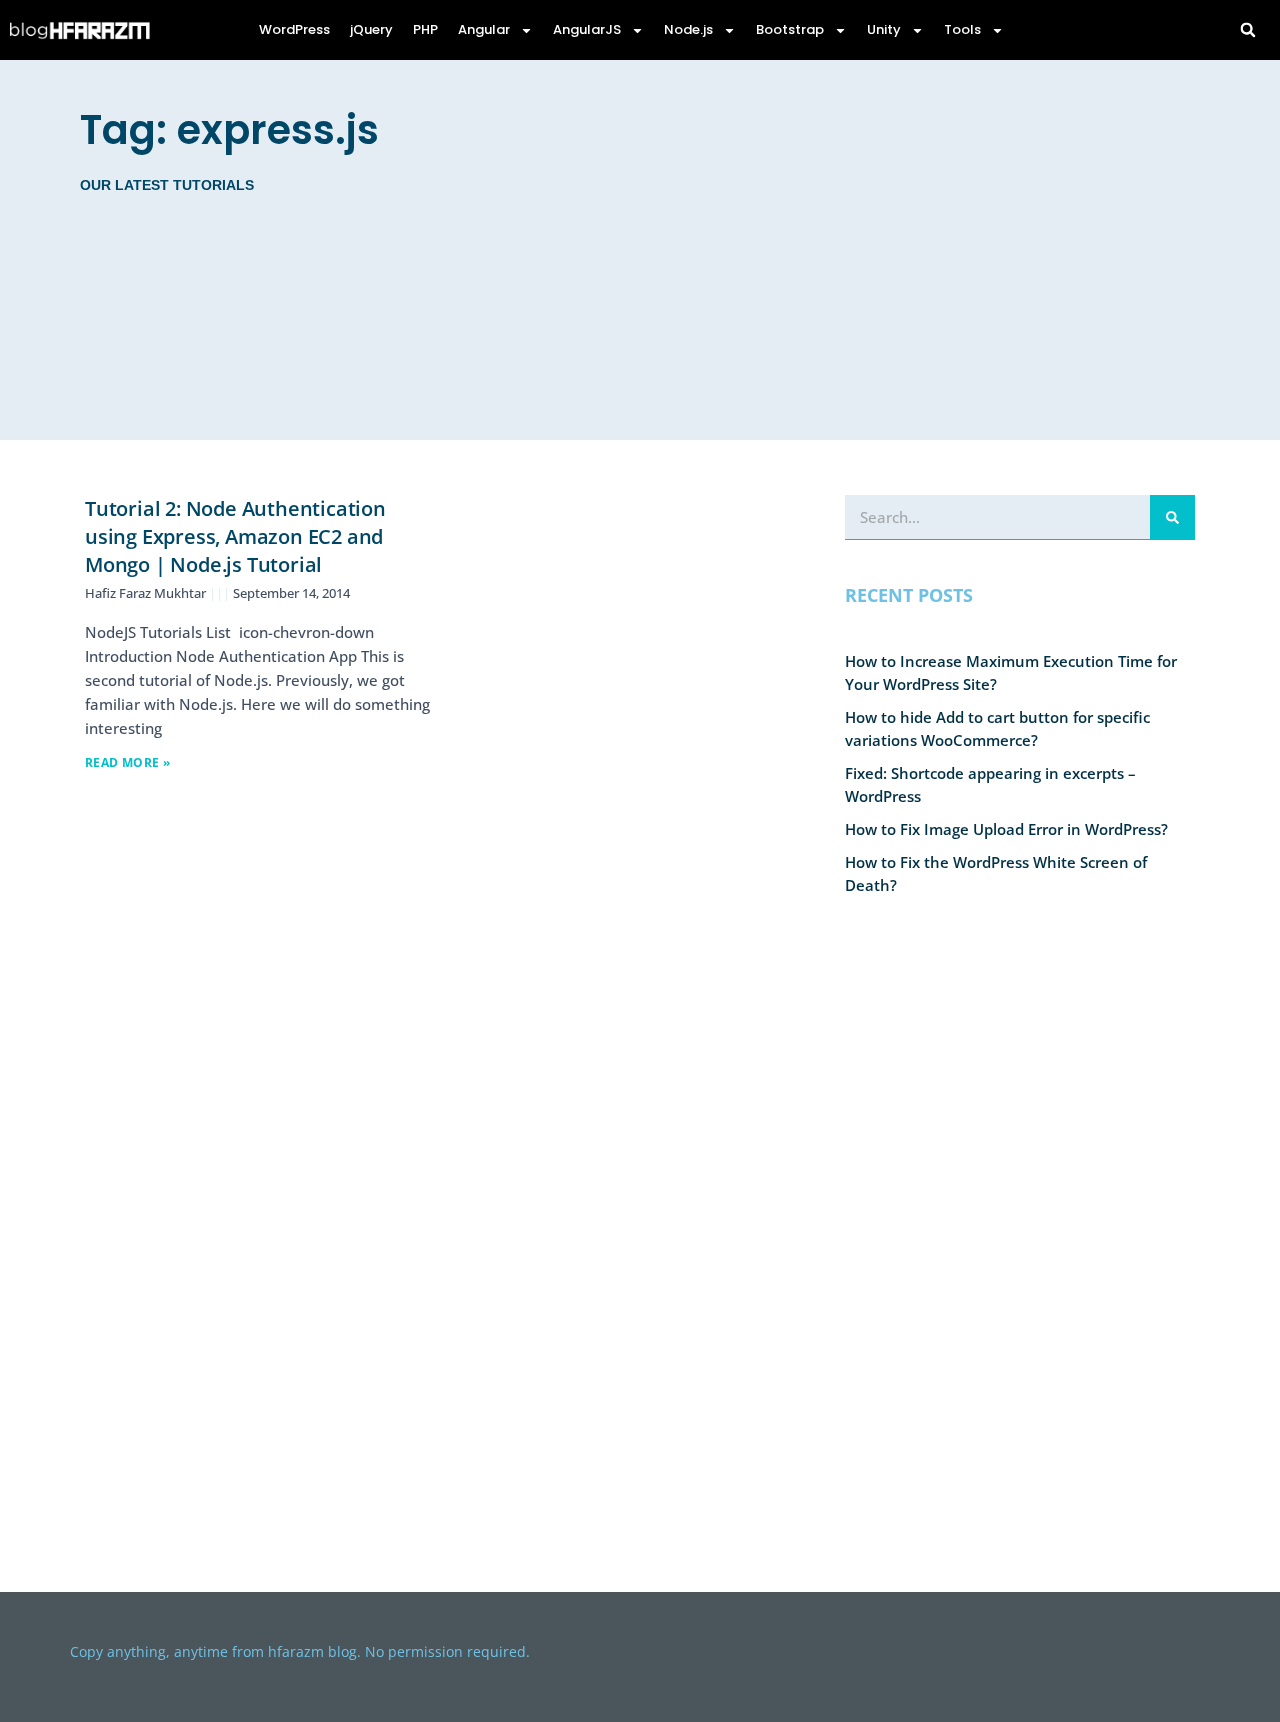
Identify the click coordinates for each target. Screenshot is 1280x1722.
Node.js (688, 29)
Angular (484, 29)
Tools (962, 29)
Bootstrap (790, 29)
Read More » (127, 762)
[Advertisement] (868, 250)
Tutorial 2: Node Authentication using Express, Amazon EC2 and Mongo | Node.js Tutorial (235, 536)
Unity (884, 29)
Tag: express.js (229, 130)
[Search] (1172, 517)
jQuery (371, 29)
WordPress (294, 29)
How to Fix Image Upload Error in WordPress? (1006, 829)
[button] (1248, 30)
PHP (425, 29)
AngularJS (587, 29)
